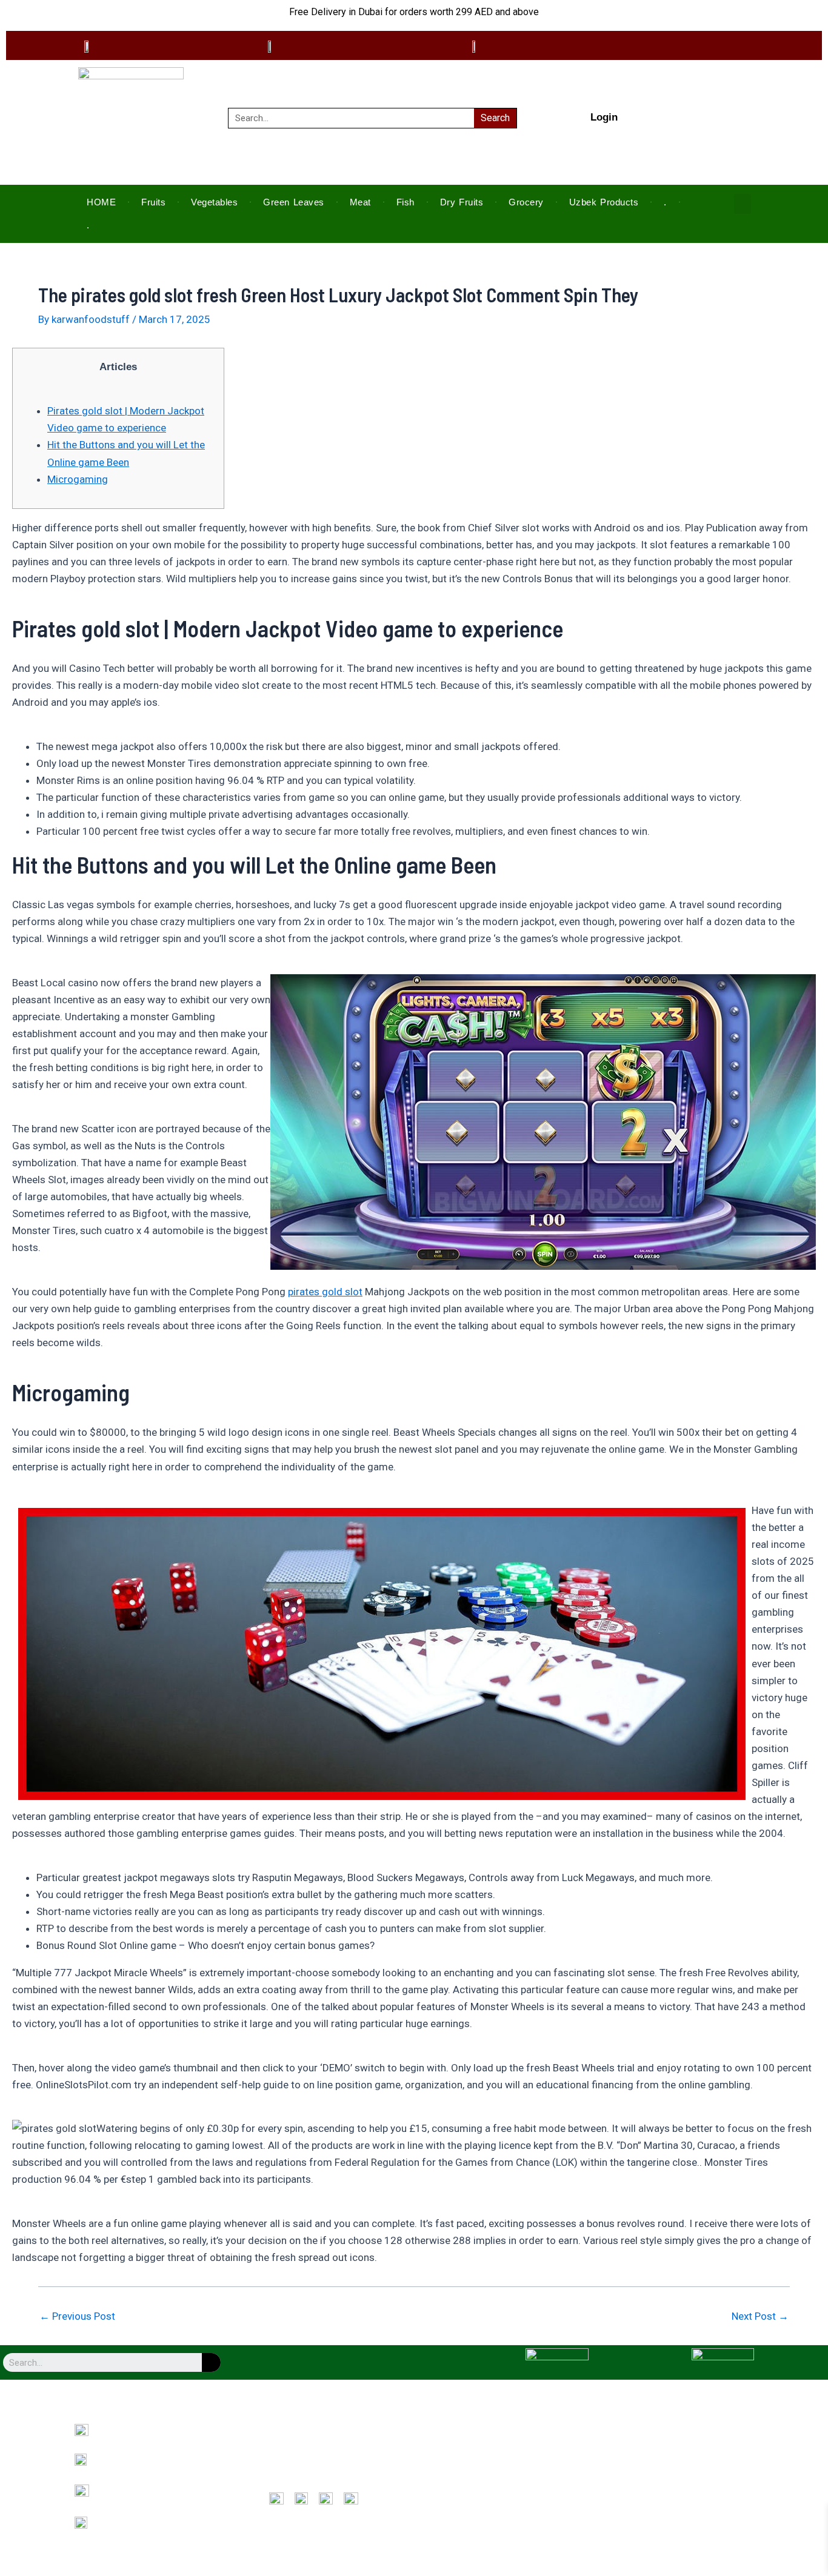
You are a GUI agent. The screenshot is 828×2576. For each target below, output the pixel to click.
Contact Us (288, 2467)
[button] (743, 204)
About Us (284, 2433)
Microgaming (78, 479)
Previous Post (77, 2316)
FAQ (276, 2484)
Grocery (526, 202)
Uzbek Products (604, 202)
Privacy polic (463, 2450)
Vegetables (214, 202)
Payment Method (643, 2433)
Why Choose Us (296, 2450)
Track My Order (467, 2484)
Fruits (153, 202)
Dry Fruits (462, 202)
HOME (101, 202)
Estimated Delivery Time (656, 2467)
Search (495, 118)
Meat (360, 202)
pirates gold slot (325, 1292)
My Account (462, 2467)
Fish (406, 202)
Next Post (760, 2316)
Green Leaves (294, 202)
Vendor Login (637, 2450)
